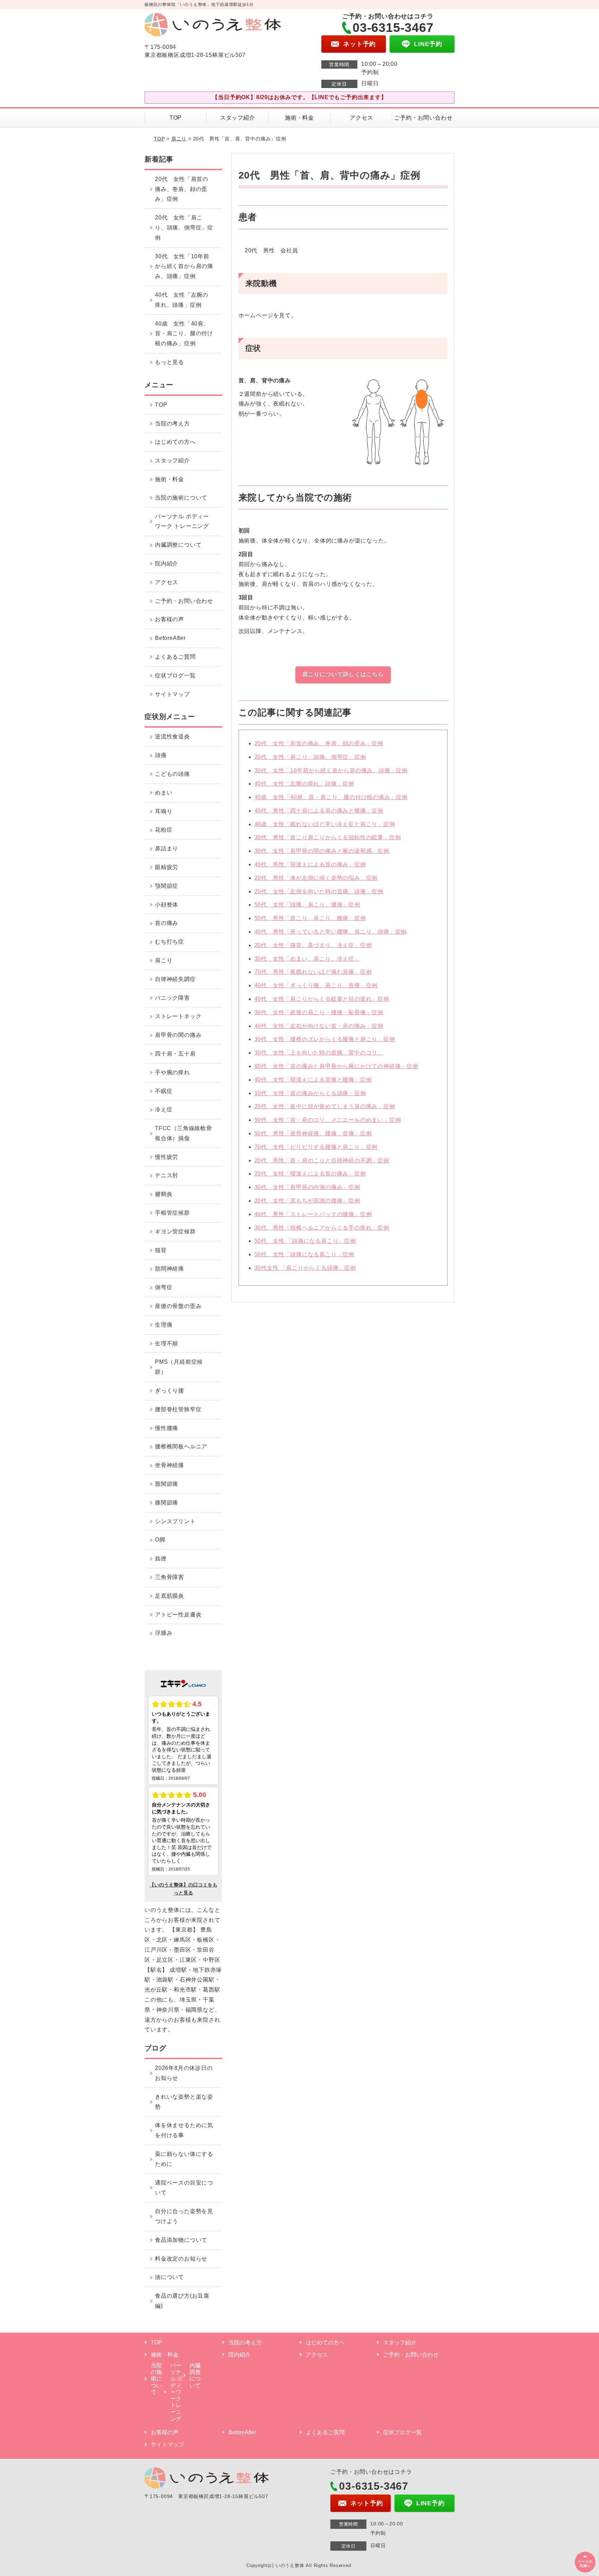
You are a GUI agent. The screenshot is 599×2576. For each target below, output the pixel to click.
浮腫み (164, 1633)
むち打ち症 (170, 942)
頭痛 (161, 755)
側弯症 (164, 1287)
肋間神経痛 (170, 1269)
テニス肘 (167, 1175)
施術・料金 (299, 118)
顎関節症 (167, 886)
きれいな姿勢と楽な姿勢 (184, 2102)
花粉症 (164, 830)
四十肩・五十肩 (175, 1054)
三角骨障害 (170, 1577)
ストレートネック (178, 1016)
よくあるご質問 (175, 657)
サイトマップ (172, 694)
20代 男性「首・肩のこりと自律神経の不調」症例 (322, 1160)
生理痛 (164, 1325)
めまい (164, 793)
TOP (176, 118)
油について (170, 2277)
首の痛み (167, 923)
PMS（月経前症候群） (179, 1367)
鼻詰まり (167, 848)
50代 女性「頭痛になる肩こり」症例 (304, 1254)
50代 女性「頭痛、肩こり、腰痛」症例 (307, 905)
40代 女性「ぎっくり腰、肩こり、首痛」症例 (316, 985)
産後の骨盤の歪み (178, 1306)
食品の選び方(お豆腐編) (182, 2301)
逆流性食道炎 (172, 736)
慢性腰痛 (167, 1428)
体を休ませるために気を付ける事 (184, 2130)
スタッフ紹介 (238, 118)
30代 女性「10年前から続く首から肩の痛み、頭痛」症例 (331, 770)
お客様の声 (170, 619)
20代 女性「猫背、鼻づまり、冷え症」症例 (313, 945)
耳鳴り (164, 811)
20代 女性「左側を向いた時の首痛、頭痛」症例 (319, 891)
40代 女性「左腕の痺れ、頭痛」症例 (304, 784)
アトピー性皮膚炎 (178, 1615)
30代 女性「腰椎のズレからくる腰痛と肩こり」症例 (325, 1039)
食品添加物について (181, 2240)
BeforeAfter (170, 638)
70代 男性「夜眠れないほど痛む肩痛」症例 (313, 972)
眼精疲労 (167, 867)
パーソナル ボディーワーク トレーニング (182, 521)
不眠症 (164, 1091)
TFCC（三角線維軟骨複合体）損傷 (184, 1133)
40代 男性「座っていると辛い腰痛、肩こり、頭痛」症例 (331, 932)
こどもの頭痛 (172, 774)
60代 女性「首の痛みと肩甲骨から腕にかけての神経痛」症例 (336, 1066)
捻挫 (161, 1558)
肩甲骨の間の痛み (178, 1035)
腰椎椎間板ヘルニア (181, 1446)
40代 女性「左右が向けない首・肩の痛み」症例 (319, 1026)
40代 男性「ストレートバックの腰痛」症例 (313, 1214)
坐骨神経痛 (170, 1465)
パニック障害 (172, 998)
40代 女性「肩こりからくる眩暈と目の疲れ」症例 (322, 999)
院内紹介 (167, 563)
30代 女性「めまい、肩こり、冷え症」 (307, 959)
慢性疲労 (167, 1157)
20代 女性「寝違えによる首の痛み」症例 (310, 1174)
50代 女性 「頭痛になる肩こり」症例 (305, 1241)
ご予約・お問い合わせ (423, 118)
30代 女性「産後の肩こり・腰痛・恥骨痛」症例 (319, 1012)
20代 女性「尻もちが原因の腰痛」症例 (307, 1201)
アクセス (361, 118)
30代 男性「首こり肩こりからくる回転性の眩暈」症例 (328, 837)
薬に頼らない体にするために (184, 2159)
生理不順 (167, 1343)
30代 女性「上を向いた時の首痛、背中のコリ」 (319, 1053)
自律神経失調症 (175, 979)
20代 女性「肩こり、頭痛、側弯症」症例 (310, 757)
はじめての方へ (175, 442)
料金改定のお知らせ (181, 2259)
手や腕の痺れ (172, 1072)
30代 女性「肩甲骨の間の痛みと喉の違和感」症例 (322, 851)
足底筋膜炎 (170, 1596)
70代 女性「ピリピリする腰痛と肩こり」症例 (316, 1147)
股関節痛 (167, 1484)
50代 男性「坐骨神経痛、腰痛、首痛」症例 (313, 1133)
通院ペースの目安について (184, 2188)
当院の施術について (181, 498)
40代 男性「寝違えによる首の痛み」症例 (310, 864)
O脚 (160, 1540)
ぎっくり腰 (170, 1391)
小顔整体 (167, 905)
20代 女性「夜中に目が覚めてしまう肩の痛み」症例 (325, 1106)
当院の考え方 (172, 423)
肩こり (179, 139)
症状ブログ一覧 (175, 675)
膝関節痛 (167, 1503)
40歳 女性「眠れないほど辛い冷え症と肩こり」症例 (325, 824)
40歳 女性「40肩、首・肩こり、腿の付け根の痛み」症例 (331, 797)
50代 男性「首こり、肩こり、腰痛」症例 (310, 918)
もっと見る (170, 362)
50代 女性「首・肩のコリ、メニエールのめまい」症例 (328, 1120)
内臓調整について (178, 545)
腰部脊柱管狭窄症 (178, 1409)
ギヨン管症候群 (175, 1231)
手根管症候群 (172, 1213)
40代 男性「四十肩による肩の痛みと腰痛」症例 (319, 811)
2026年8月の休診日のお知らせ (184, 2073)
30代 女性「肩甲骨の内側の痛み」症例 (307, 1187)
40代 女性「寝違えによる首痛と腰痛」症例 (313, 1080)
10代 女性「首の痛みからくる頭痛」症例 (310, 1093)
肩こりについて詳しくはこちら (343, 674)
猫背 (161, 1250)
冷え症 (164, 1109)
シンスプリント (175, 1521)
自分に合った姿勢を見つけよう (184, 2216)
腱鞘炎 (164, 1194)
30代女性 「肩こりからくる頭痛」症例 (305, 1268)
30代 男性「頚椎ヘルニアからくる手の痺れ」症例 (322, 1228)
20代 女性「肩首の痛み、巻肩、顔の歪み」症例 (319, 743)
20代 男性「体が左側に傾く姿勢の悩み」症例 (316, 878)
